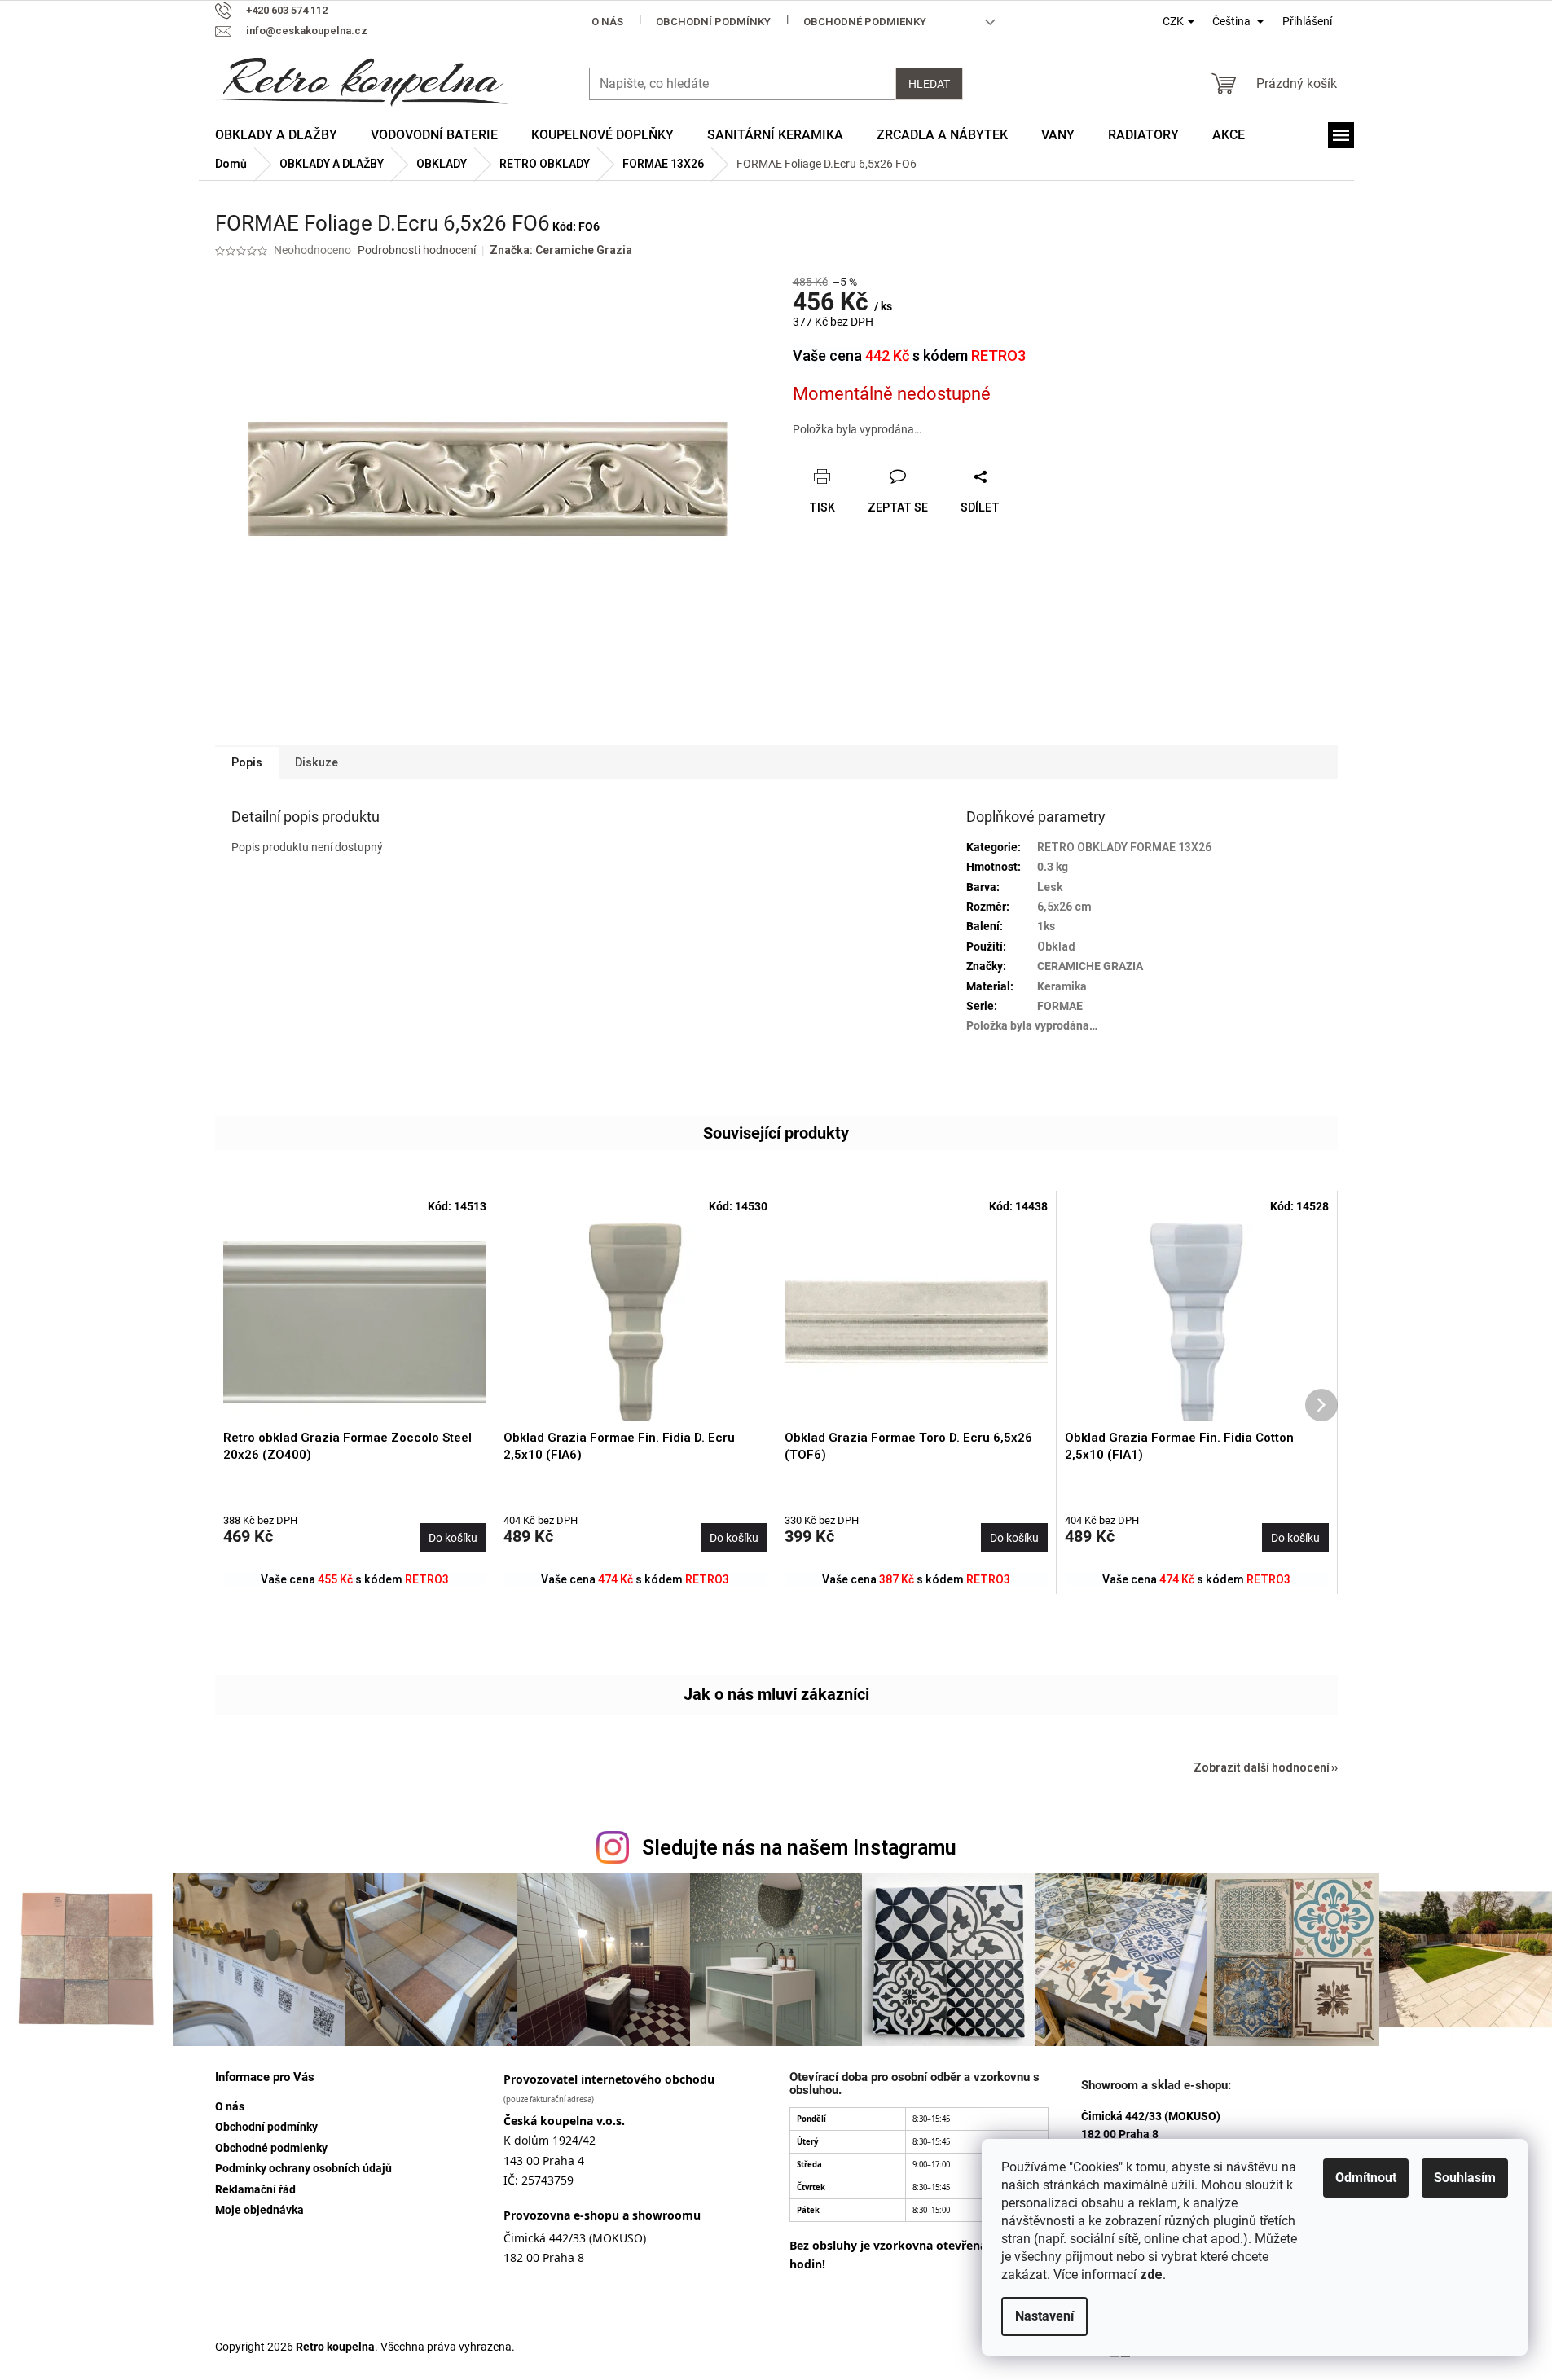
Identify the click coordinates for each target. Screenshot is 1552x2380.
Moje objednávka (259, 2210)
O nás (607, 22)
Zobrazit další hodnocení (1262, 1767)
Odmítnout (1366, 2178)
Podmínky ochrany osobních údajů (303, 2168)
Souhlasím (1465, 2178)
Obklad (1056, 946)
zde (1151, 2275)
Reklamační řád (255, 2189)
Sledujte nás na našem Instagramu (799, 1848)
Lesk (1050, 887)
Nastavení (1044, 2316)
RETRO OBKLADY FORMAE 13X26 (1124, 847)
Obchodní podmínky (713, 22)
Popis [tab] (247, 762)
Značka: (561, 250)
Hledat (929, 84)
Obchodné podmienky (865, 22)
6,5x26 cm (1064, 907)
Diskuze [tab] (317, 762)
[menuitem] (276, 135)
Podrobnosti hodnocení (417, 250)
